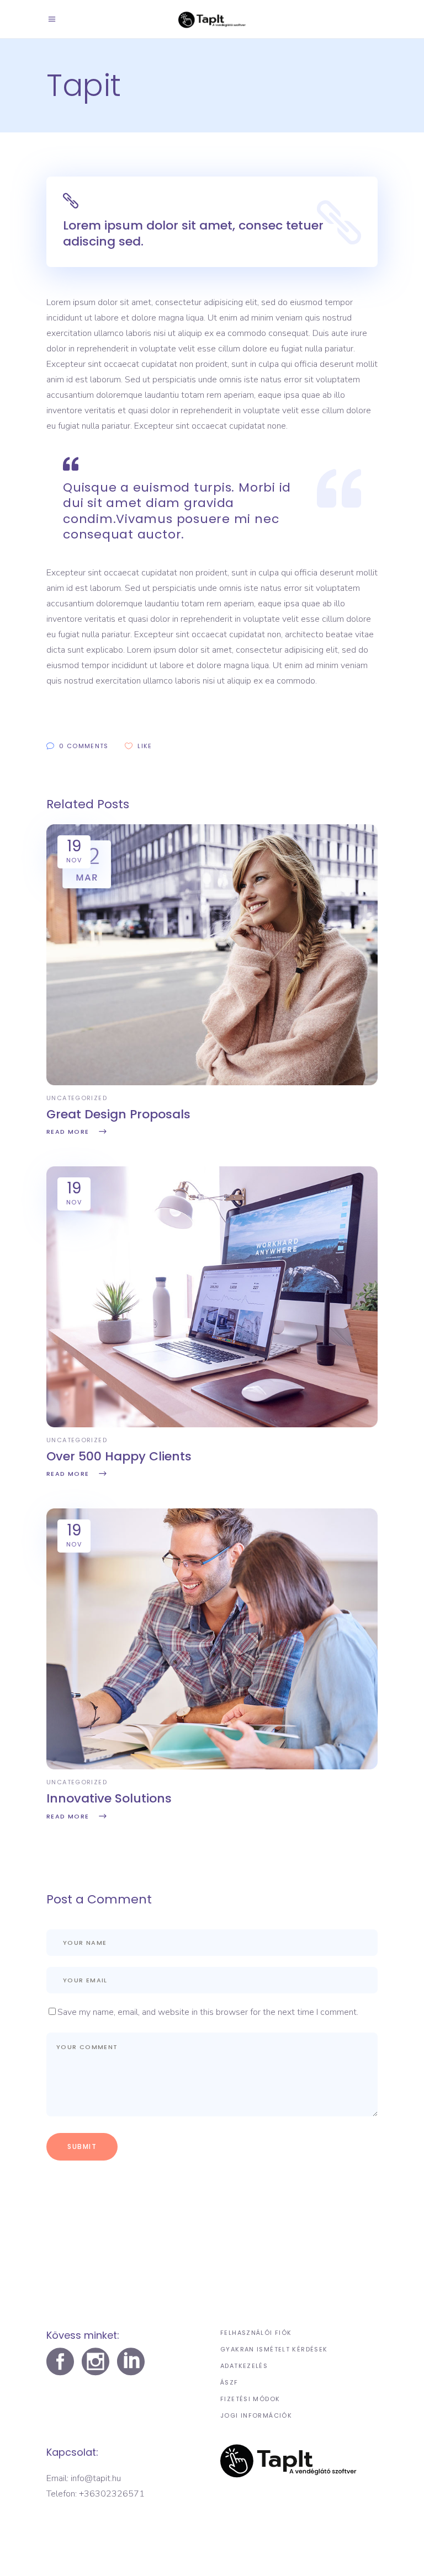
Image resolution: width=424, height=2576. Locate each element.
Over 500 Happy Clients (119, 1456)
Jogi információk (256, 2415)
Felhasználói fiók (256, 2333)
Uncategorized (77, 1098)
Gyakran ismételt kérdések (274, 2349)
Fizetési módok (250, 2399)
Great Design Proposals (118, 1114)
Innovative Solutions (109, 1798)
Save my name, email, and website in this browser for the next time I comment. (208, 2012)
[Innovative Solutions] (212, 1767)
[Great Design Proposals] (212, 1082)
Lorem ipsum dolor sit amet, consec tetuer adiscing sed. (193, 233)
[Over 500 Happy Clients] (212, 1425)
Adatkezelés (244, 2366)
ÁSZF (229, 2382)
